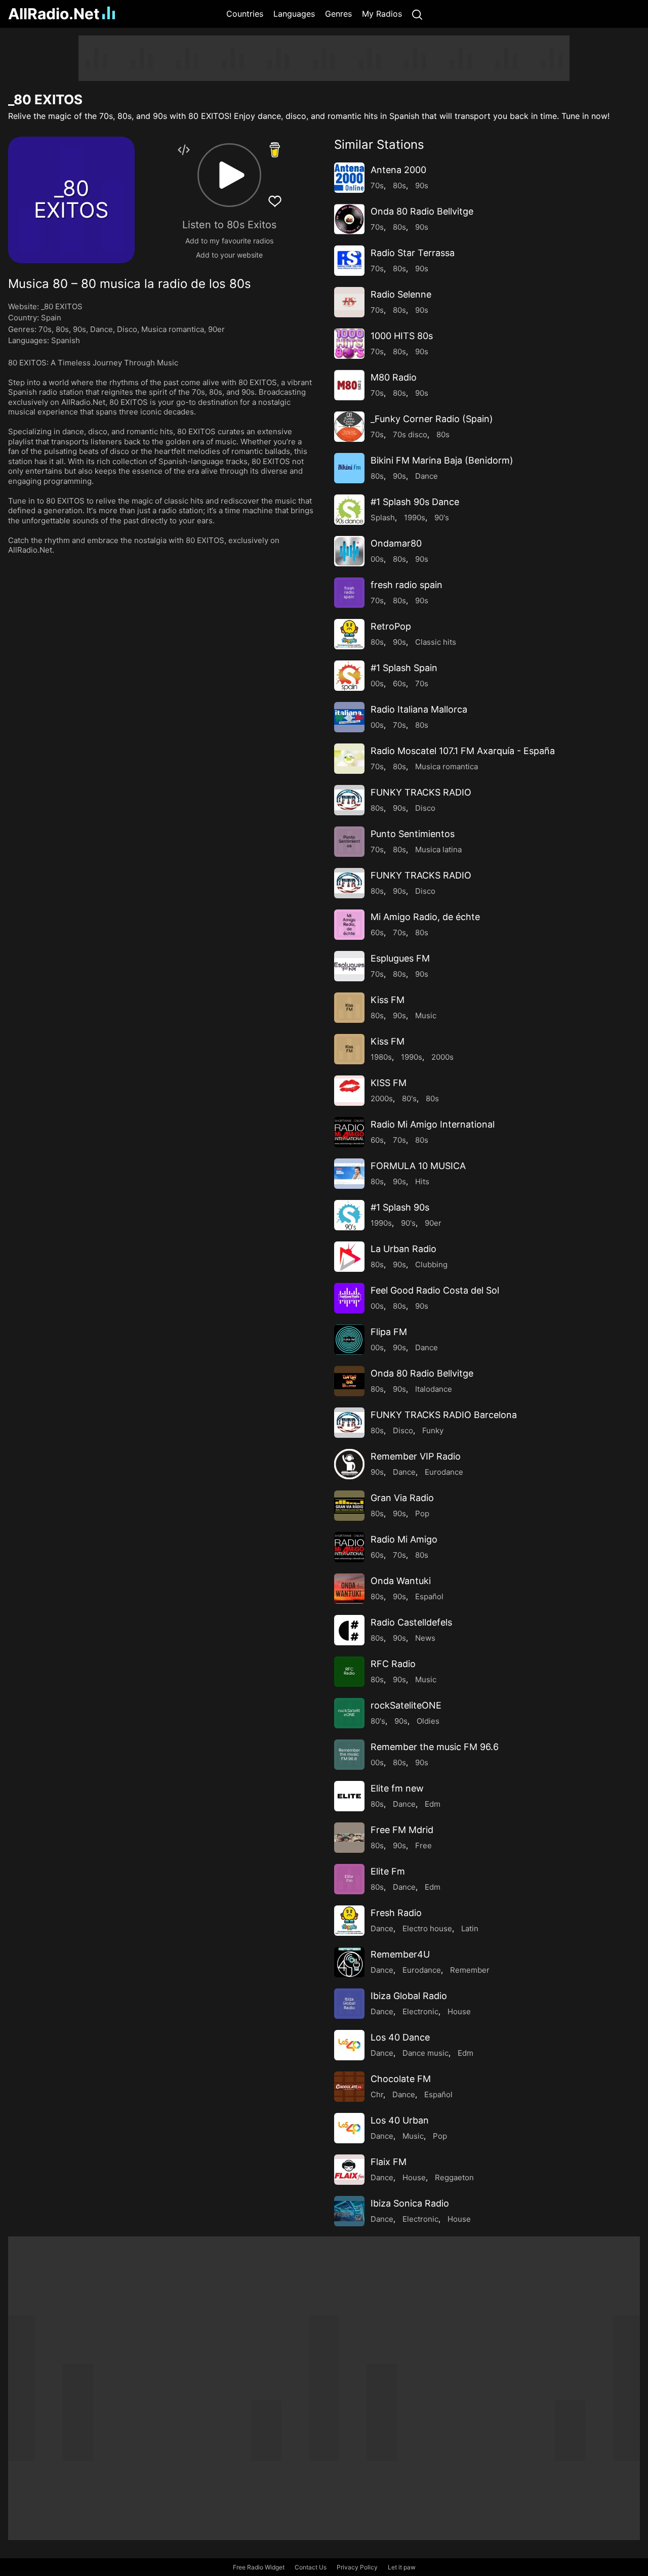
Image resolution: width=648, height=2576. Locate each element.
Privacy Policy (357, 2567)
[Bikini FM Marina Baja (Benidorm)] (349, 468)
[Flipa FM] (349, 1340)
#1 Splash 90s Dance (415, 502)
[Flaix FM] (349, 2170)
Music (426, 1015)
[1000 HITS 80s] (349, 344)
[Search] (417, 14)
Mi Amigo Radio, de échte (425, 917)
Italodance (434, 1389)
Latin (470, 1928)
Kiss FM (388, 1000)
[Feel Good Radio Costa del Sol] (349, 1298)
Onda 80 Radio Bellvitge (422, 211)
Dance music (426, 2053)
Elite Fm (388, 1871)
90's (442, 517)
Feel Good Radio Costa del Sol (435, 1290)
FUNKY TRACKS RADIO (421, 792)
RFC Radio (393, 1664)
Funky (433, 1430)
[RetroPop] (349, 634)
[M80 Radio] (349, 385)
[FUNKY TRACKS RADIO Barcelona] (349, 1423)
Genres (338, 14)
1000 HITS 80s (402, 336)
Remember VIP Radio (416, 1456)
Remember (470, 1970)
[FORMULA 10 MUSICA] (349, 1174)
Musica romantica (173, 329)
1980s (381, 1057)
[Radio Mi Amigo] (349, 1547)
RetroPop (391, 626)
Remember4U (400, 1954)
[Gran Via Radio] (349, 1506)
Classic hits (436, 642)
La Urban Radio (403, 1249)
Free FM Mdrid (402, 1830)
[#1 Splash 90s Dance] (349, 510)
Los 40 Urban (400, 2120)
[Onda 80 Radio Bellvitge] (349, 219)
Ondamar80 (396, 543)
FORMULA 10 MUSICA (418, 1166)
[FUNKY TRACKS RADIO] (349, 800)
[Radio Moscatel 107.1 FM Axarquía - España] (349, 759)
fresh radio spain (407, 585)
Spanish (66, 340)
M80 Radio (394, 377)
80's (409, 1098)
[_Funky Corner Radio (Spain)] (349, 427)
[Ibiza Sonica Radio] (349, 2211)
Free (423, 1845)
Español (429, 1596)
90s (79, 329)
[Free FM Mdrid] (349, 1838)
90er (216, 329)
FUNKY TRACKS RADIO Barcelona (444, 1415)
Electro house (427, 1928)
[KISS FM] (349, 1091)
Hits (422, 1181)
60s (399, 683)
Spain (51, 318)
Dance (102, 329)
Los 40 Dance (400, 2037)
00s (377, 559)
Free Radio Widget (259, 2567)
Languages (294, 14)
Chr (377, 2094)
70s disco (410, 434)
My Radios (382, 14)
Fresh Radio (396, 1913)
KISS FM (389, 1083)
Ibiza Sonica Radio (410, 2203)
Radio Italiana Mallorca (419, 709)
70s (45, 329)
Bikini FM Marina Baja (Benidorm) (442, 460)
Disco (127, 329)
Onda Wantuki (401, 1581)
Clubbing (431, 1264)
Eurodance (444, 1472)
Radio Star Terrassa (413, 253)
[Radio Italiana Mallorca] (349, 717)
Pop (422, 1513)
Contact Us (311, 2567)
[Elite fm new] (349, 1796)
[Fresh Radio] (349, 1921)
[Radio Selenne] (349, 302)
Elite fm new (397, 1788)
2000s (442, 1057)
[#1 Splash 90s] (349, 1215)
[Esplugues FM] (349, 966)
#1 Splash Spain (404, 668)
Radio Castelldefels (411, 1622)
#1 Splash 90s (400, 1207)
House (459, 2011)
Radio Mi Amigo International (433, 1124)
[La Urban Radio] (349, 1257)
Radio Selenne (401, 294)
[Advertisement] (324, 58)
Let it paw (402, 2567)
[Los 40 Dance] (349, 2045)
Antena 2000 (398, 170)
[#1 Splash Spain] (349, 676)
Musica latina (438, 849)
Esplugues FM (400, 958)
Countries (245, 14)
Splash (383, 517)
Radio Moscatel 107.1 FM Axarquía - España (463, 751)
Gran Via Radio (402, 1498)
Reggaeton (454, 2177)
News (425, 1638)
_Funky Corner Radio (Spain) (432, 419)
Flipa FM (389, 1332)
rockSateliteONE (406, 1705)
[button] (229, 175)
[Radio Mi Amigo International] (349, 1132)
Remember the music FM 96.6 (435, 1747)
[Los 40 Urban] (349, 2128)
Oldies (428, 1721)
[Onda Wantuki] (349, 1589)
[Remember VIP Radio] (349, 1464)
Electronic (420, 2011)
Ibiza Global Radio (409, 1996)
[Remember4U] (349, 1962)
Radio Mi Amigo (404, 1539)
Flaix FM (389, 2162)
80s (62, 329)
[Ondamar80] (349, 551)
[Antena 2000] (349, 178)
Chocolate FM (401, 2079)
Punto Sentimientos (413, 834)
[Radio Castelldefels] (349, 1630)
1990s (415, 517)
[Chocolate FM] (349, 2087)
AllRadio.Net (54, 14)
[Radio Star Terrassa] (349, 261)
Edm (433, 1804)
